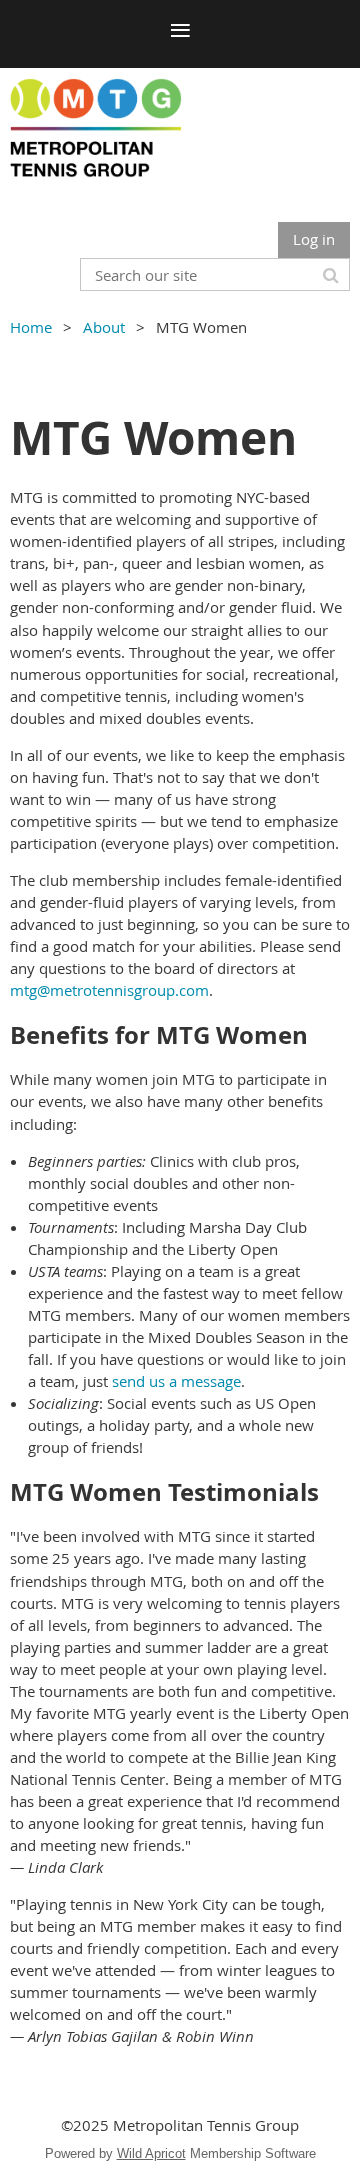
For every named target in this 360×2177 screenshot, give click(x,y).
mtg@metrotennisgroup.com (109, 990)
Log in (314, 239)
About (104, 327)
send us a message (176, 1381)
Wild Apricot (151, 2153)
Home (31, 327)
